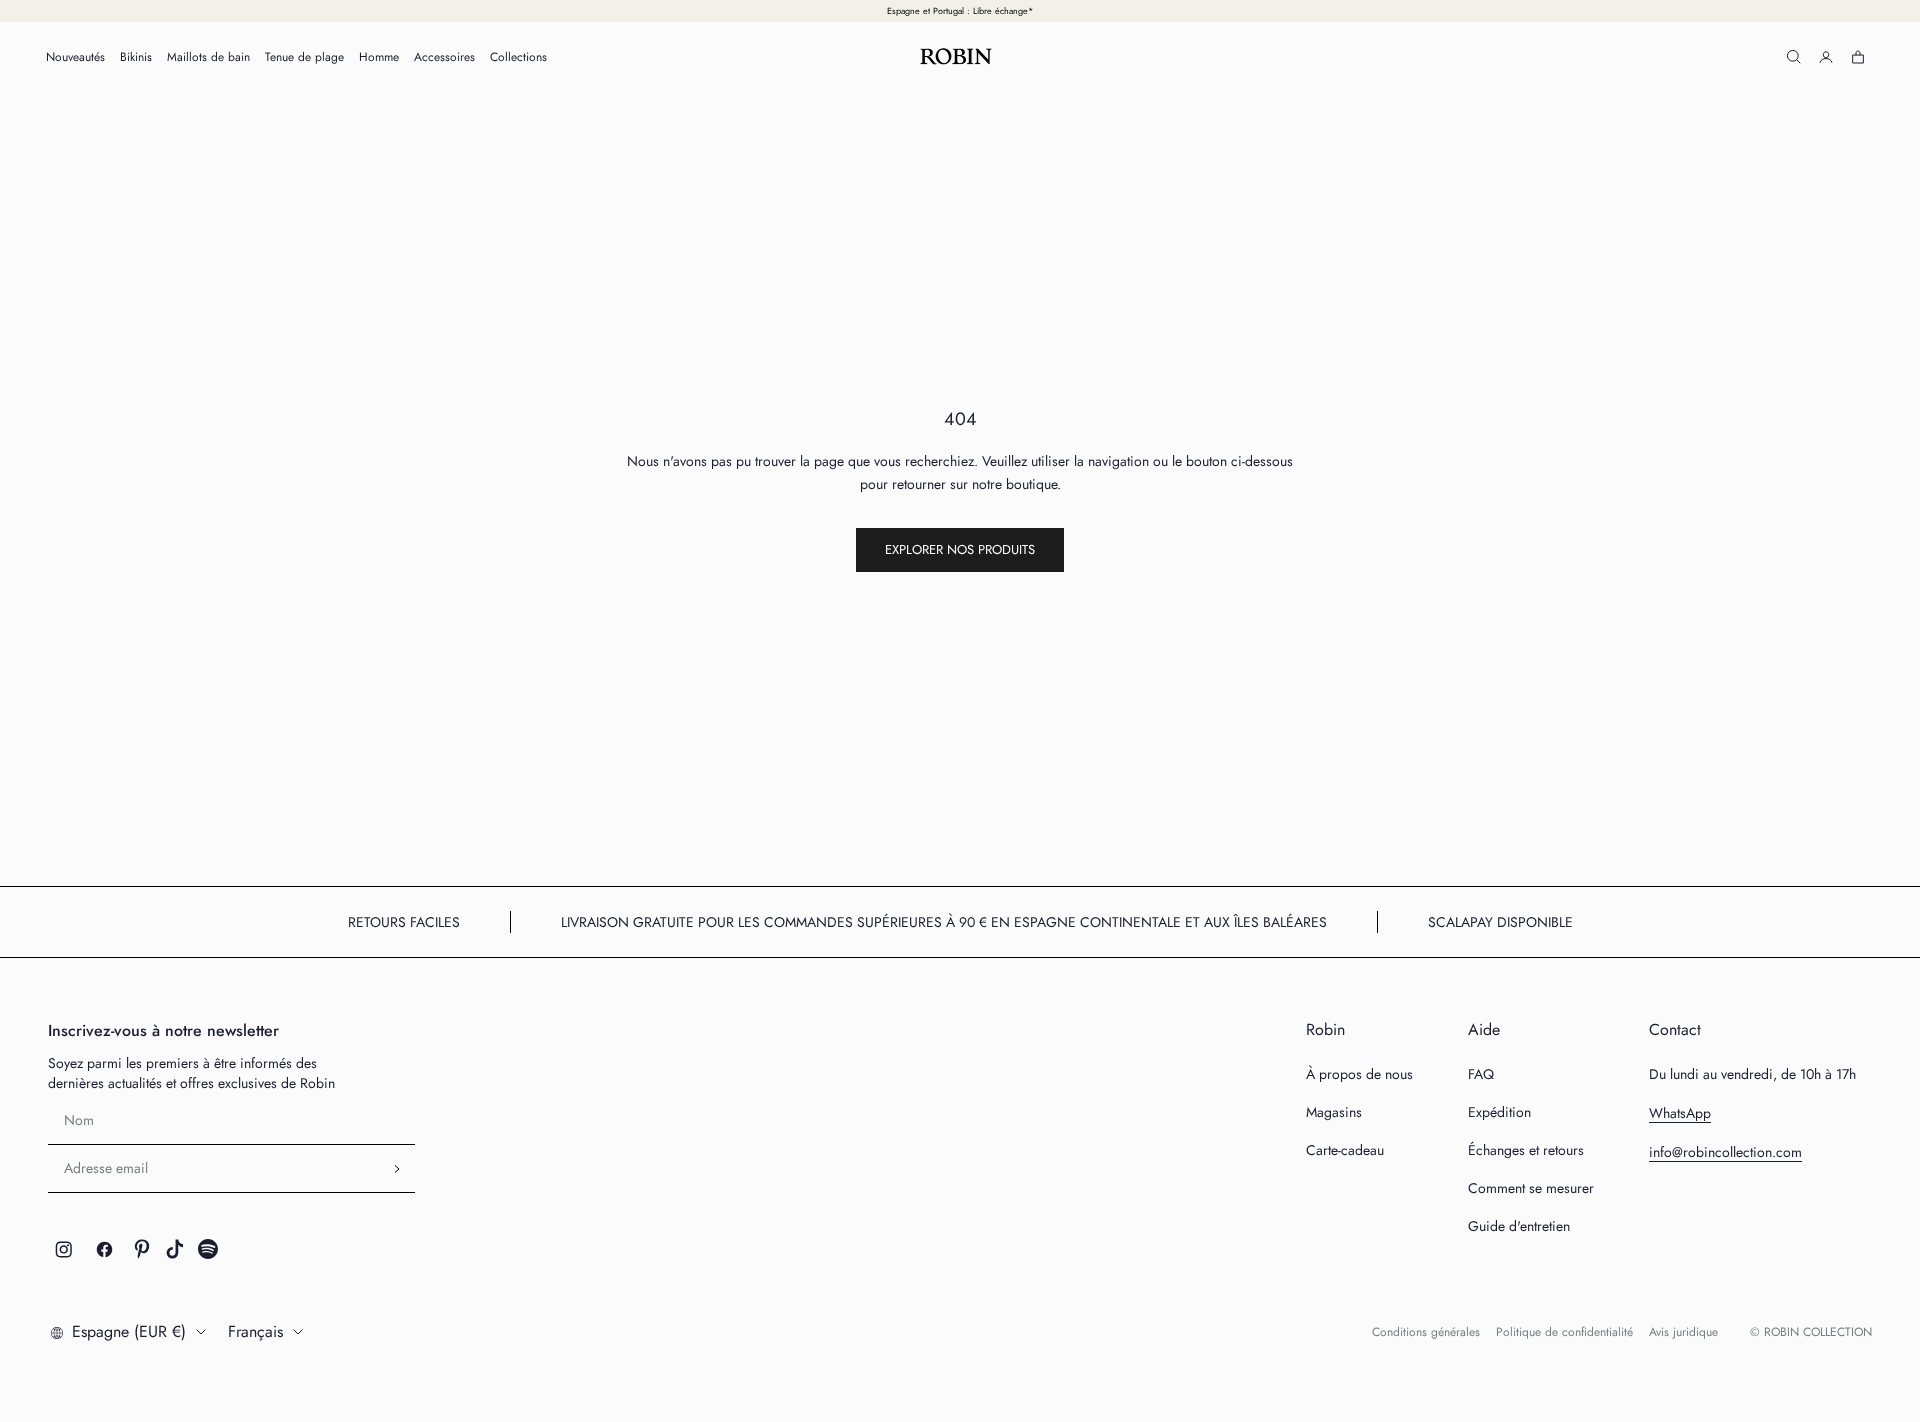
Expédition (1499, 1112)
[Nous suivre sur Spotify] (208, 1249)
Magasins (1334, 1112)
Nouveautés (75, 57)
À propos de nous (1359, 1074)
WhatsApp (1680, 1113)
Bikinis (136, 57)
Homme (379, 57)
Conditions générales (1426, 1332)
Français (255, 1331)
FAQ (1481, 1074)
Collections (518, 57)
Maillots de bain (208, 57)
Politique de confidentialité (1564, 1332)
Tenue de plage (304, 57)
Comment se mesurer (1531, 1188)
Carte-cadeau (1345, 1150)
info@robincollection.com (1725, 1152)
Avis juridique (1683, 1332)
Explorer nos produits (960, 549)
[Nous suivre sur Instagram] (64, 1249)
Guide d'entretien (1519, 1226)
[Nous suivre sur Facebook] (104, 1249)
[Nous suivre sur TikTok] (175, 1249)
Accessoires (444, 57)
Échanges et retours (1526, 1150)
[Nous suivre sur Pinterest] (142, 1249)
